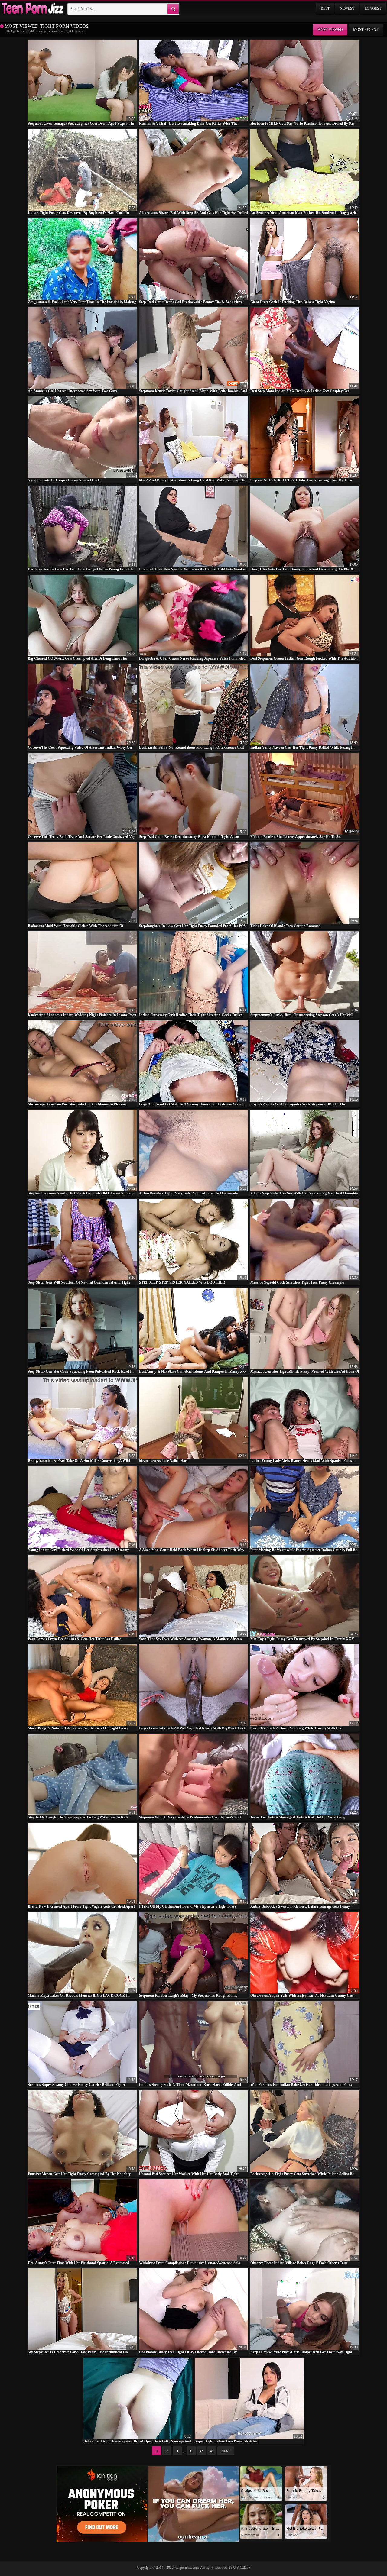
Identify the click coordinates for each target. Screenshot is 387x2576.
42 (201, 2451)
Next (226, 2451)
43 (212, 2451)
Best (325, 8)
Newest (347, 8)
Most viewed (330, 30)
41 (191, 2451)
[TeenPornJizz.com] (32, 9)
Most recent (366, 30)
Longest (373, 8)
